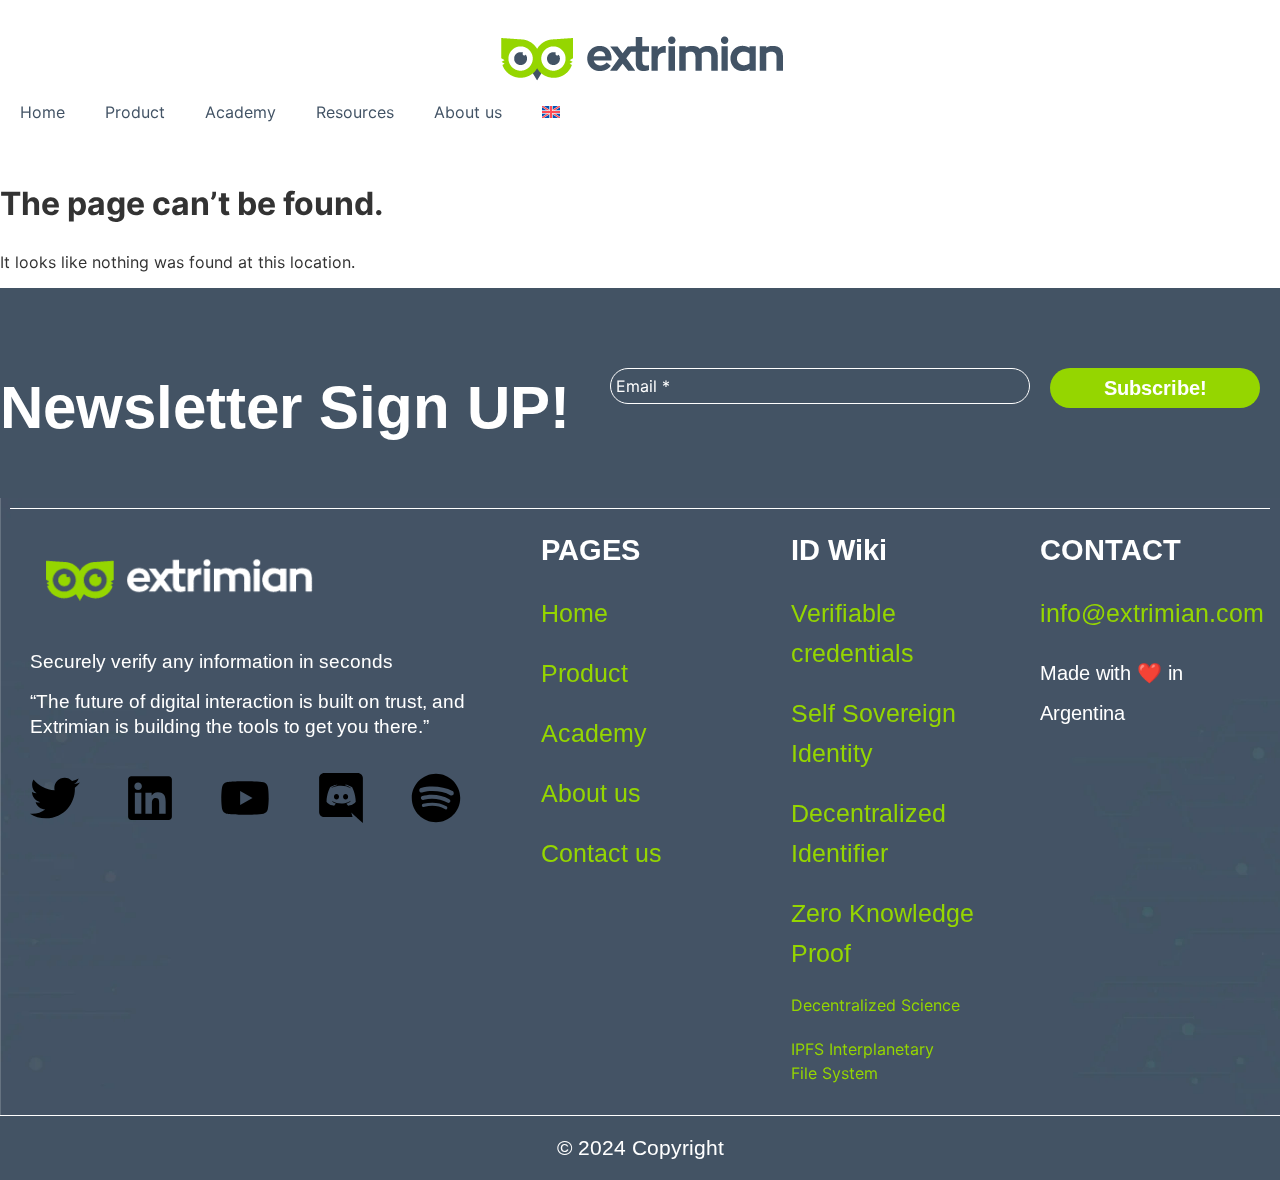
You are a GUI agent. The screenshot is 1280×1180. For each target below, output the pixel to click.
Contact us (601, 853)
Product (135, 112)
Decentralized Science (875, 1005)
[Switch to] (551, 112)
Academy (240, 112)
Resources (355, 112)
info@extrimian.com (1152, 613)
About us (468, 112)
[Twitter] (55, 798)
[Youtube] (245, 798)
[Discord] (341, 798)
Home (42, 112)
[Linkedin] (150, 798)
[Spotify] (436, 798)
